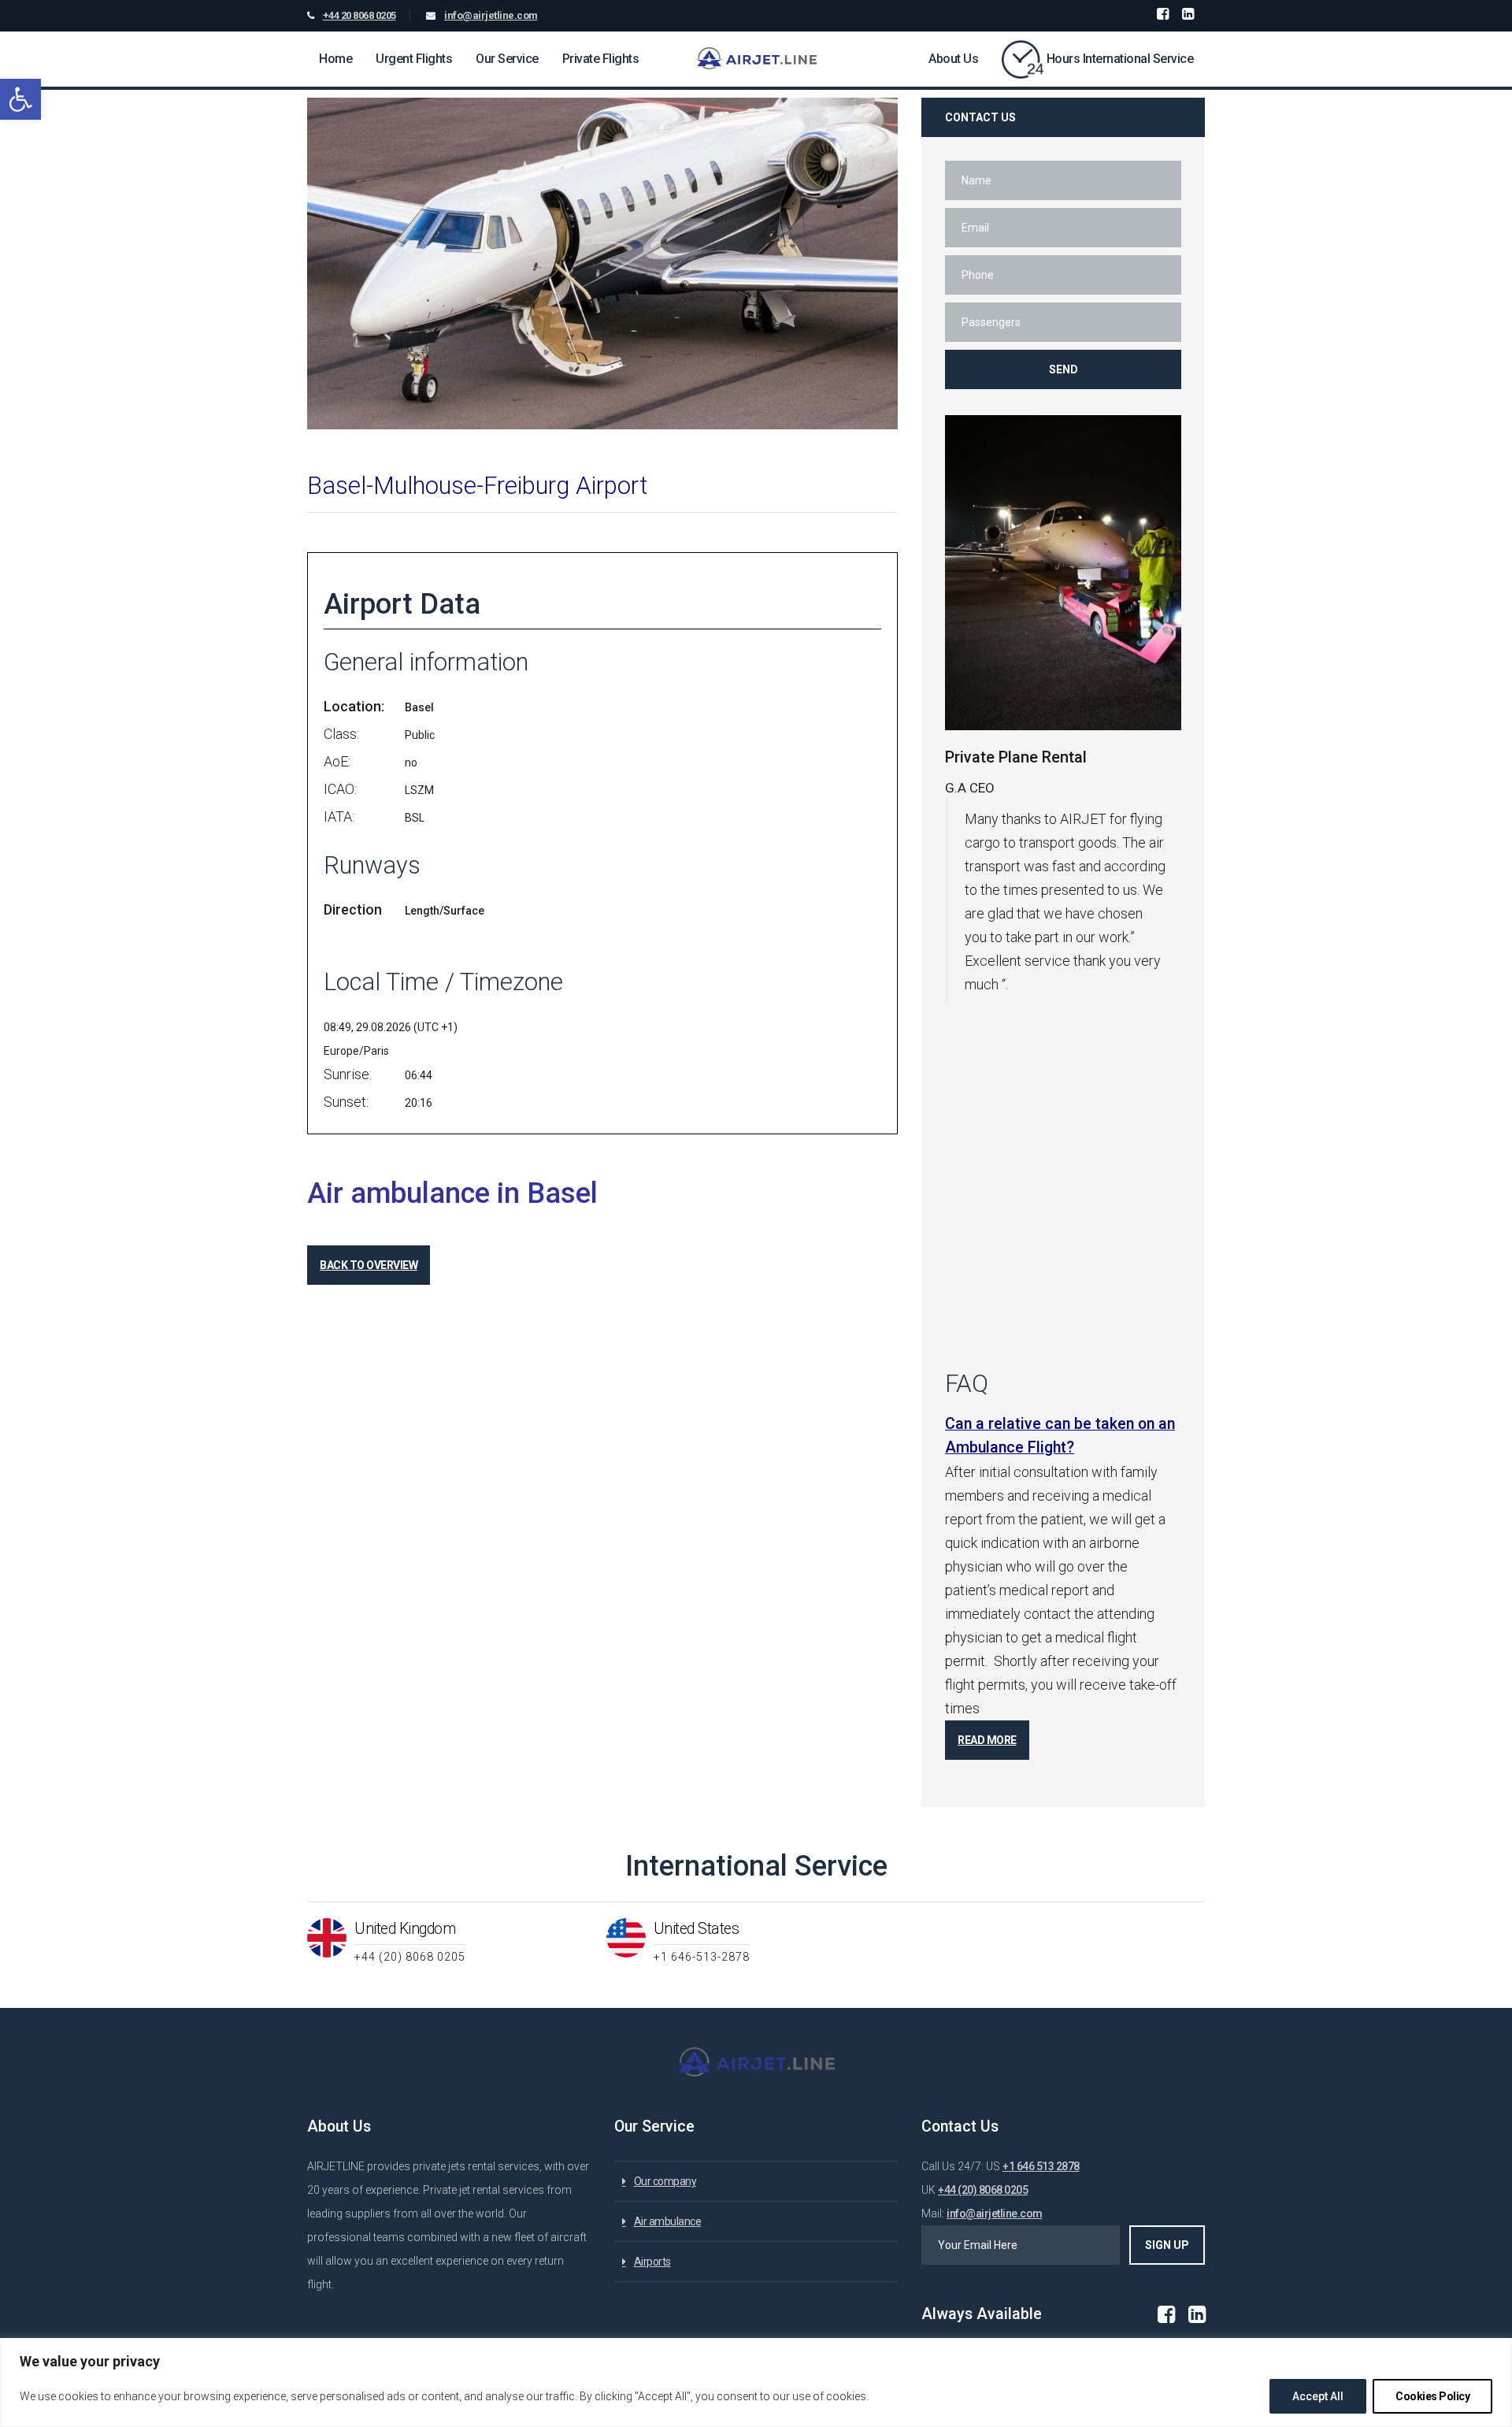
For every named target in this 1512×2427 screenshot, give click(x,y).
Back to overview (369, 1265)
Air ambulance (668, 2221)
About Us (953, 59)
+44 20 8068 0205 (359, 15)
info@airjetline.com (491, 15)
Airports (652, 2262)
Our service (507, 59)
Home (335, 59)
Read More (987, 1740)
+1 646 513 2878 (1041, 2166)
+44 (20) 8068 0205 (983, 2190)
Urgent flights (414, 59)
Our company (665, 2181)
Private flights (601, 59)
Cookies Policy (1432, 2396)
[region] (756, 2382)
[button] (20, 99)
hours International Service (1120, 59)
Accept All (1318, 2396)
